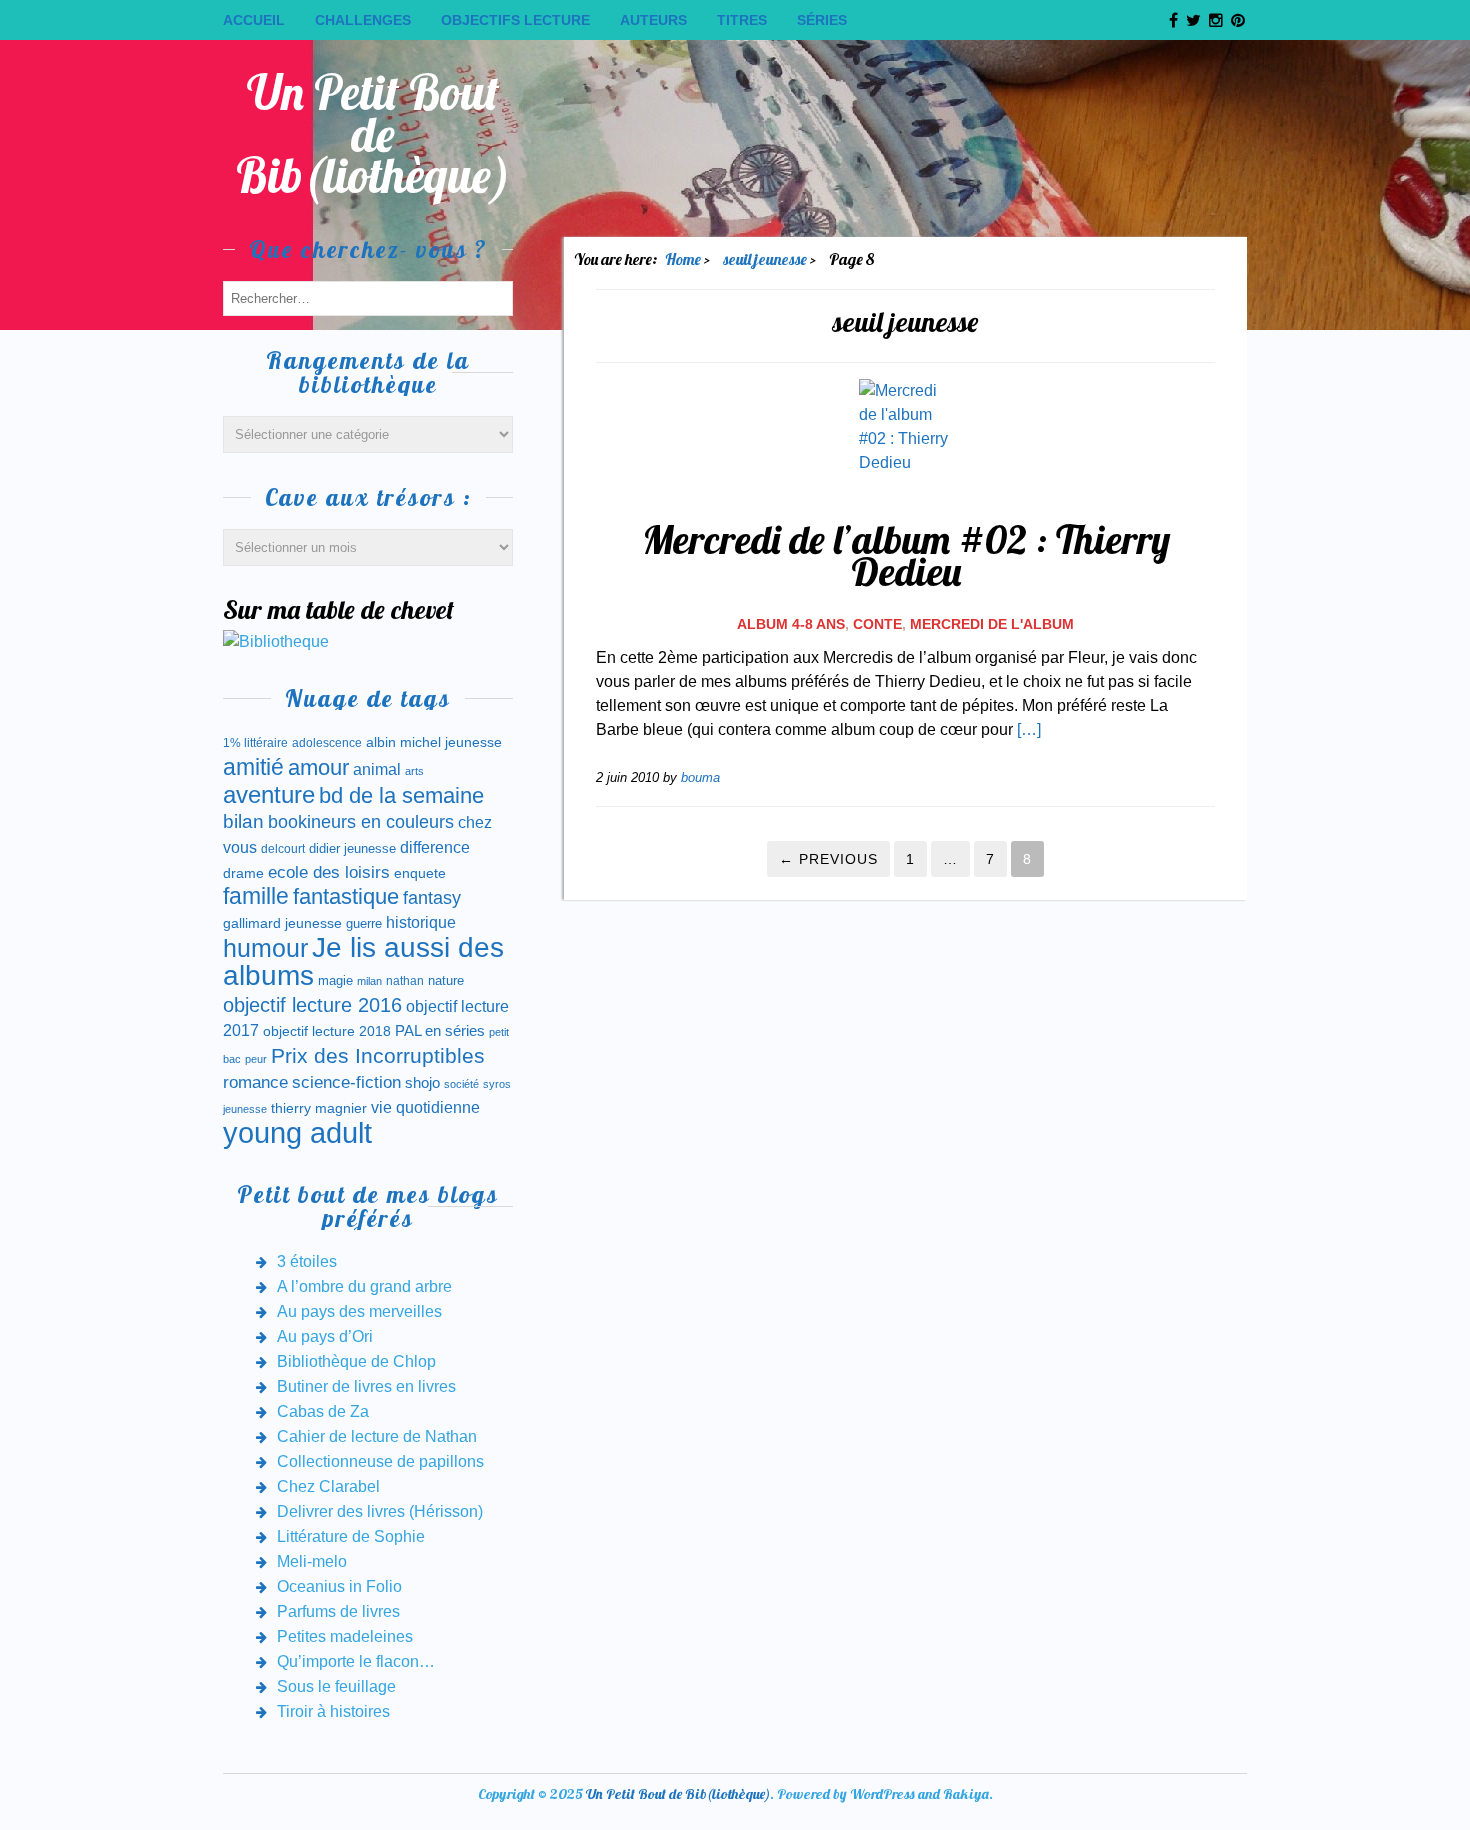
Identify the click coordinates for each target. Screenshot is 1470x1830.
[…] (1029, 729)
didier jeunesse (352, 848)
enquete (420, 873)
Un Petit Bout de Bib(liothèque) (373, 133)
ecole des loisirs (329, 872)
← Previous (828, 859)
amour (318, 767)
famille (256, 896)
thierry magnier (319, 1108)
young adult (297, 1132)
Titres (742, 20)
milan (369, 981)
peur (256, 1059)
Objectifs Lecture (515, 20)
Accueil (254, 20)
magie (335, 980)
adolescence (327, 743)
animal (377, 769)
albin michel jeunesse (434, 742)
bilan (243, 821)
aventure (269, 795)
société (461, 1084)
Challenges (363, 20)
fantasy (432, 898)
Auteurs (653, 20)
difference (435, 847)
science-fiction (346, 1082)
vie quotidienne (425, 1107)
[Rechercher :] (368, 297)
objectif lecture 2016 (312, 1005)
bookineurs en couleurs (361, 822)
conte (877, 624)
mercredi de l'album (992, 624)
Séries (822, 20)
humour (265, 948)
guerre (364, 923)
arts (414, 771)
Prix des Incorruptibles (378, 1055)
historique (421, 922)
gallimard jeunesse (282, 923)
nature (446, 980)
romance (255, 1082)
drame (243, 873)
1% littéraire (255, 743)
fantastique (346, 896)
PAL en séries (440, 1031)
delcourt (283, 849)
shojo (422, 1083)
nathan (405, 980)
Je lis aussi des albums (363, 961)
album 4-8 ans (791, 624)
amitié (253, 767)
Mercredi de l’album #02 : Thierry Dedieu (906, 555)
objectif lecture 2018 (327, 1031)
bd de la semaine (401, 795)
